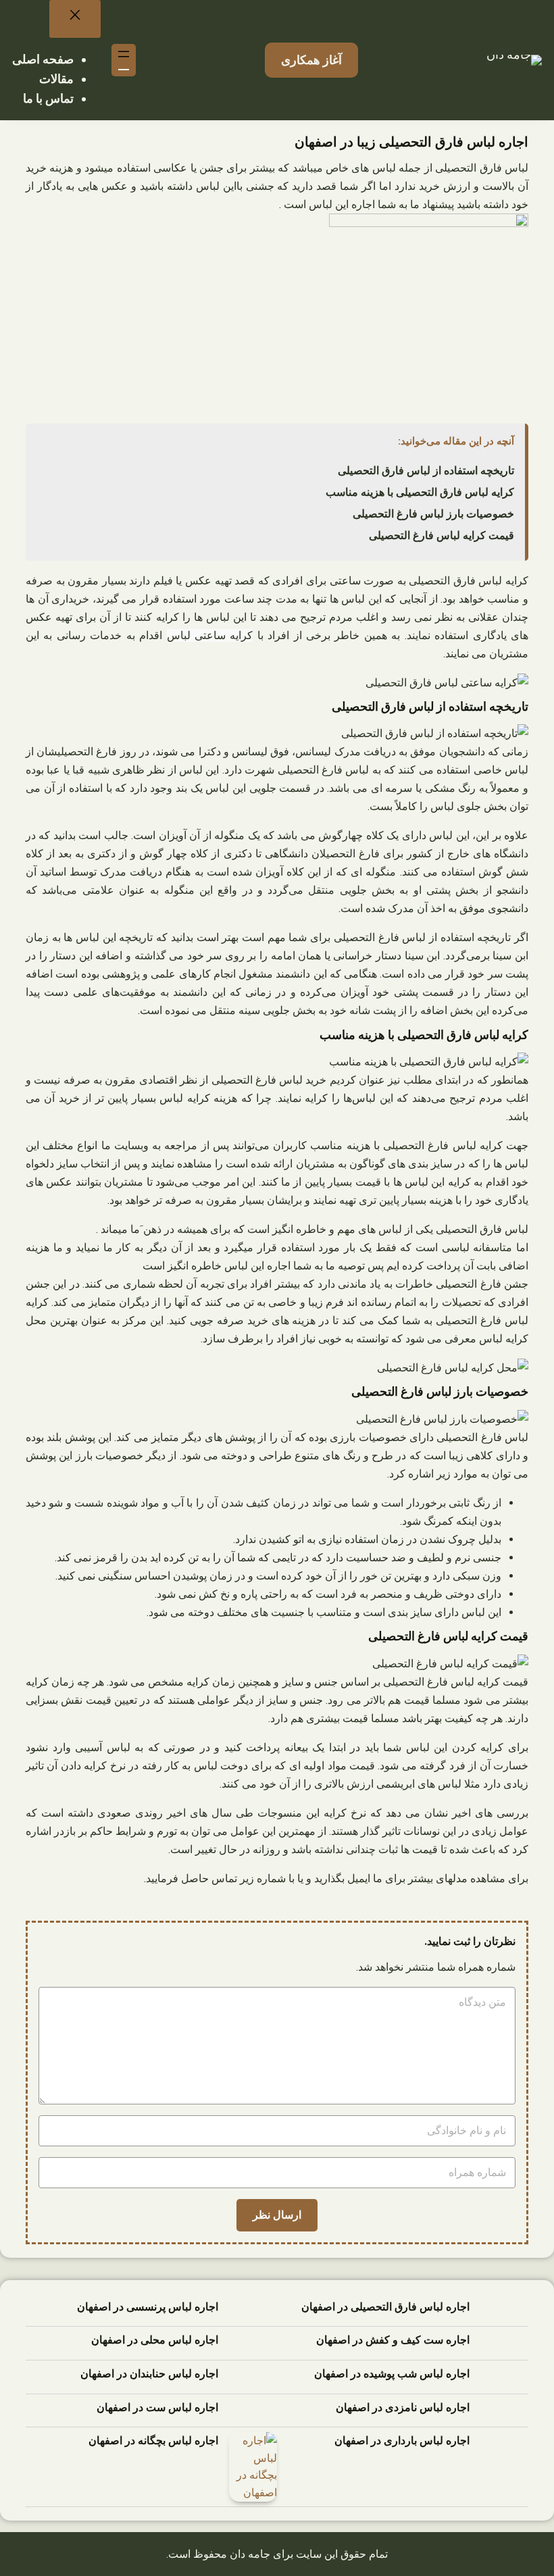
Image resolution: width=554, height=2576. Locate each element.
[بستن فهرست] (75, 19)
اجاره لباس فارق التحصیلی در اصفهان (385, 2307)
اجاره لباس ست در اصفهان (157, 2407)
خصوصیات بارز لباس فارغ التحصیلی (433, 514)
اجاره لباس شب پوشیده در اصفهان (392, 2374)
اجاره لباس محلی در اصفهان (155, 2340)
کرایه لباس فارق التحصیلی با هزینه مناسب (420, 492)
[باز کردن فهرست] (124, 60)
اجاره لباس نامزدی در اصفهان (403, 2407)
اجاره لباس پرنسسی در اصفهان (148, 2307)
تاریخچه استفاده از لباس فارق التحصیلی (426, 471)
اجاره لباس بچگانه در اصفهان (153, 2441)
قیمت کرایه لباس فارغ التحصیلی (442, 535)
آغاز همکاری (311, 60)
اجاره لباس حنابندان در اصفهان (149, 2374)
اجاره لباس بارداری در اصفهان (402, 2441)
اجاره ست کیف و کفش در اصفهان (393, 2340)
